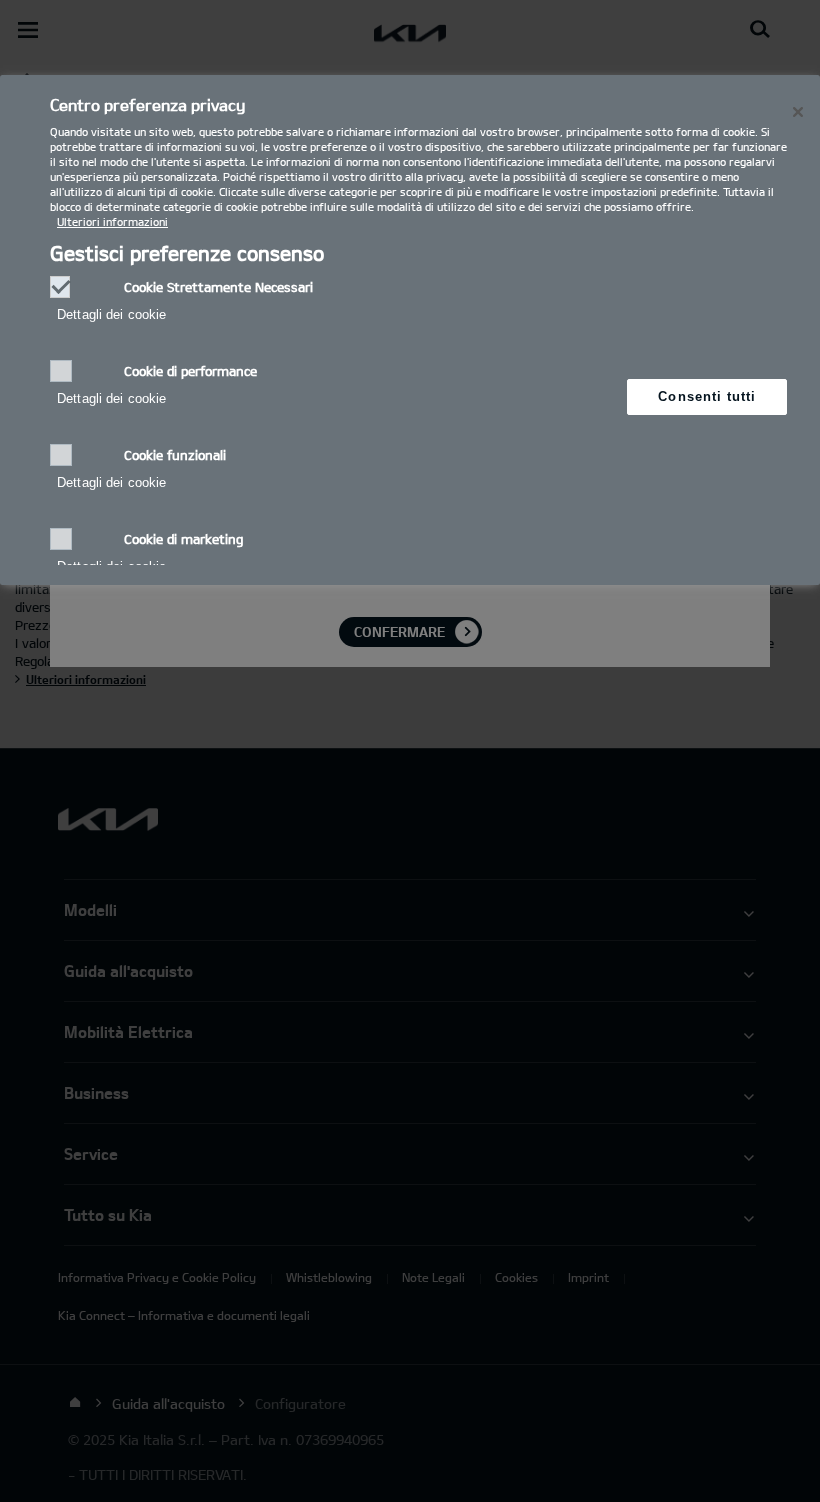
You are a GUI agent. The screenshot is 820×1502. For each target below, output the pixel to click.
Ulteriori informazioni (112, 221)
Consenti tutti (707, 396)
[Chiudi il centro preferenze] (798, 112)
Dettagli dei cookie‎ (111, 314)
